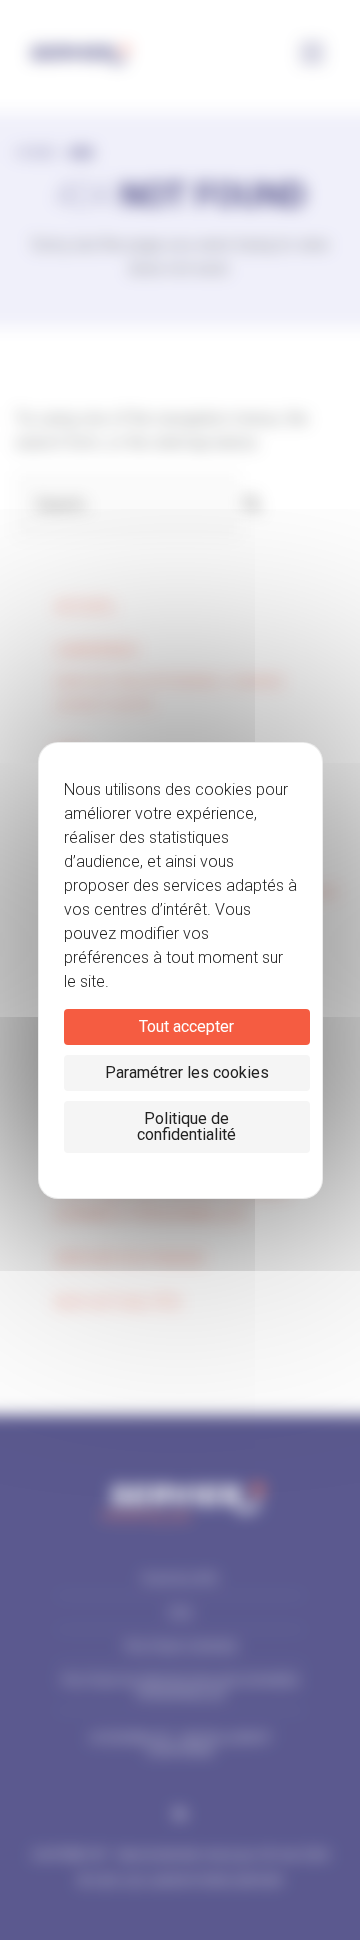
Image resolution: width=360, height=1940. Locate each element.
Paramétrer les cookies (187, 1072)
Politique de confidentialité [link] (186, 1126)
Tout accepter (186, 1026)
